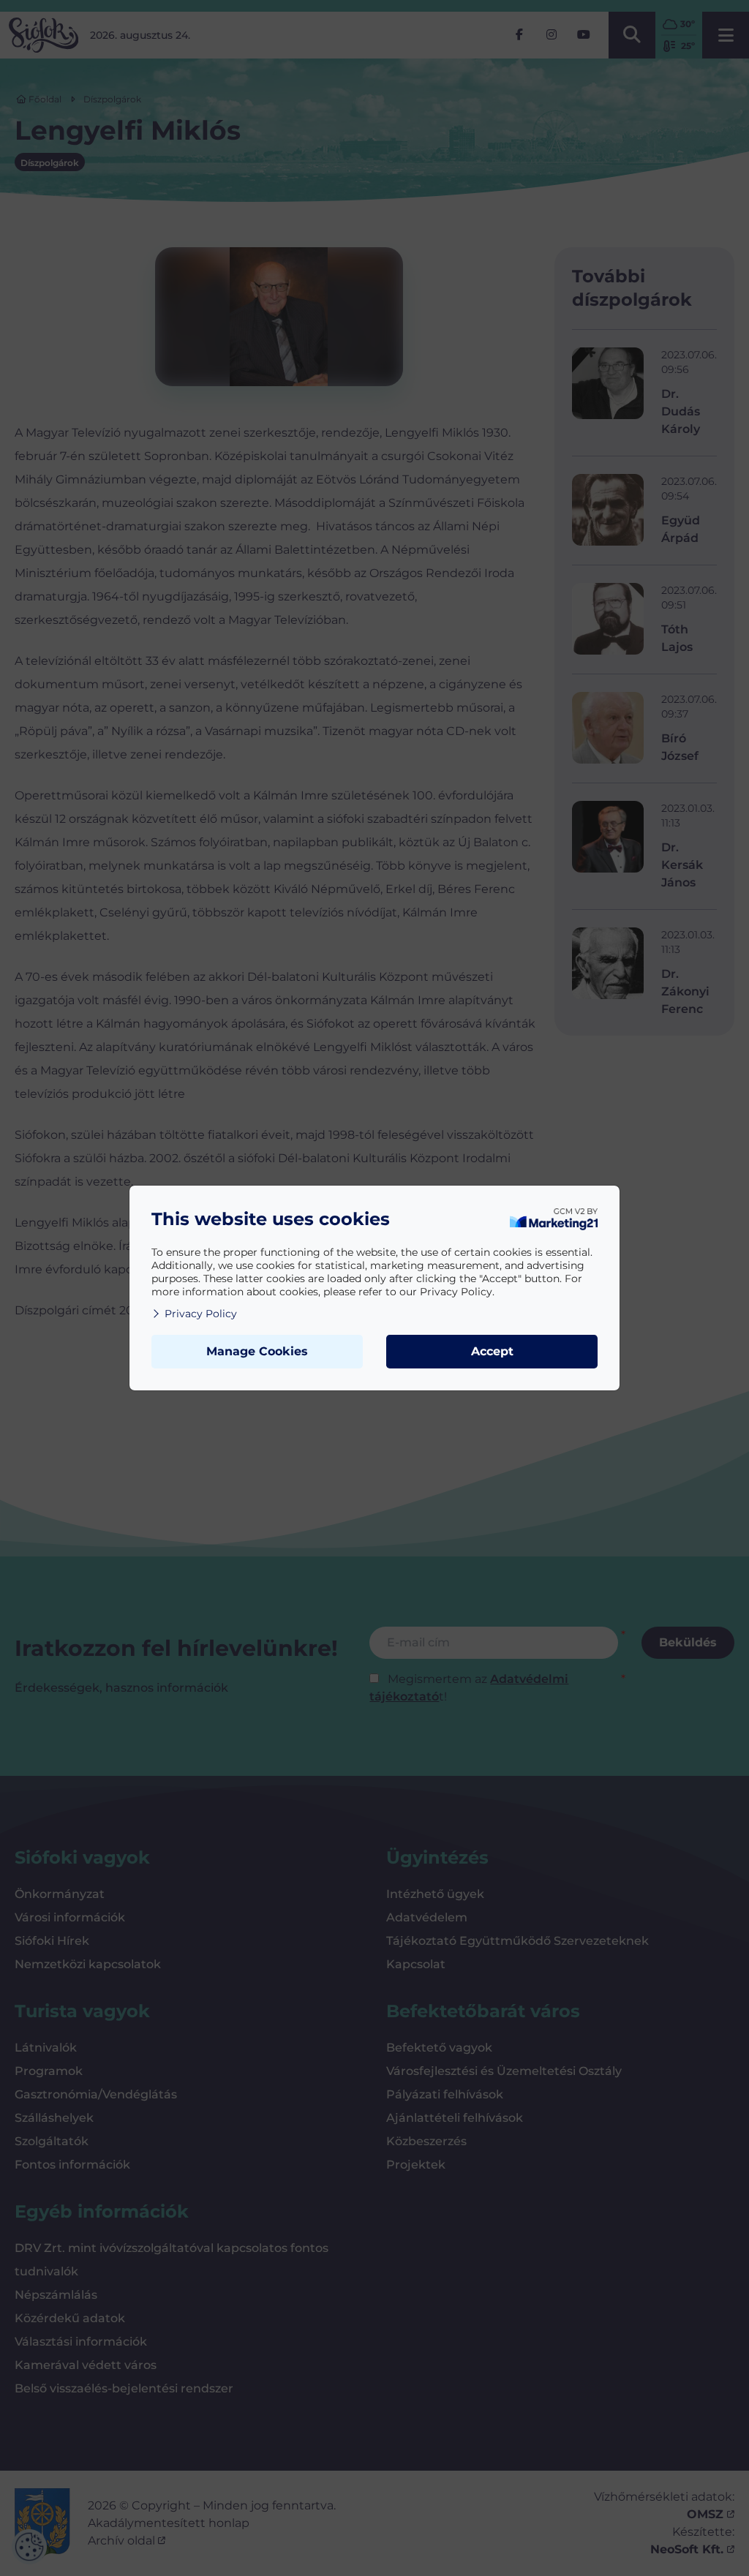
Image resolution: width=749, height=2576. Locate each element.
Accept (492, 1351)
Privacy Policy (201, 1314)
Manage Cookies (257, 1351)
